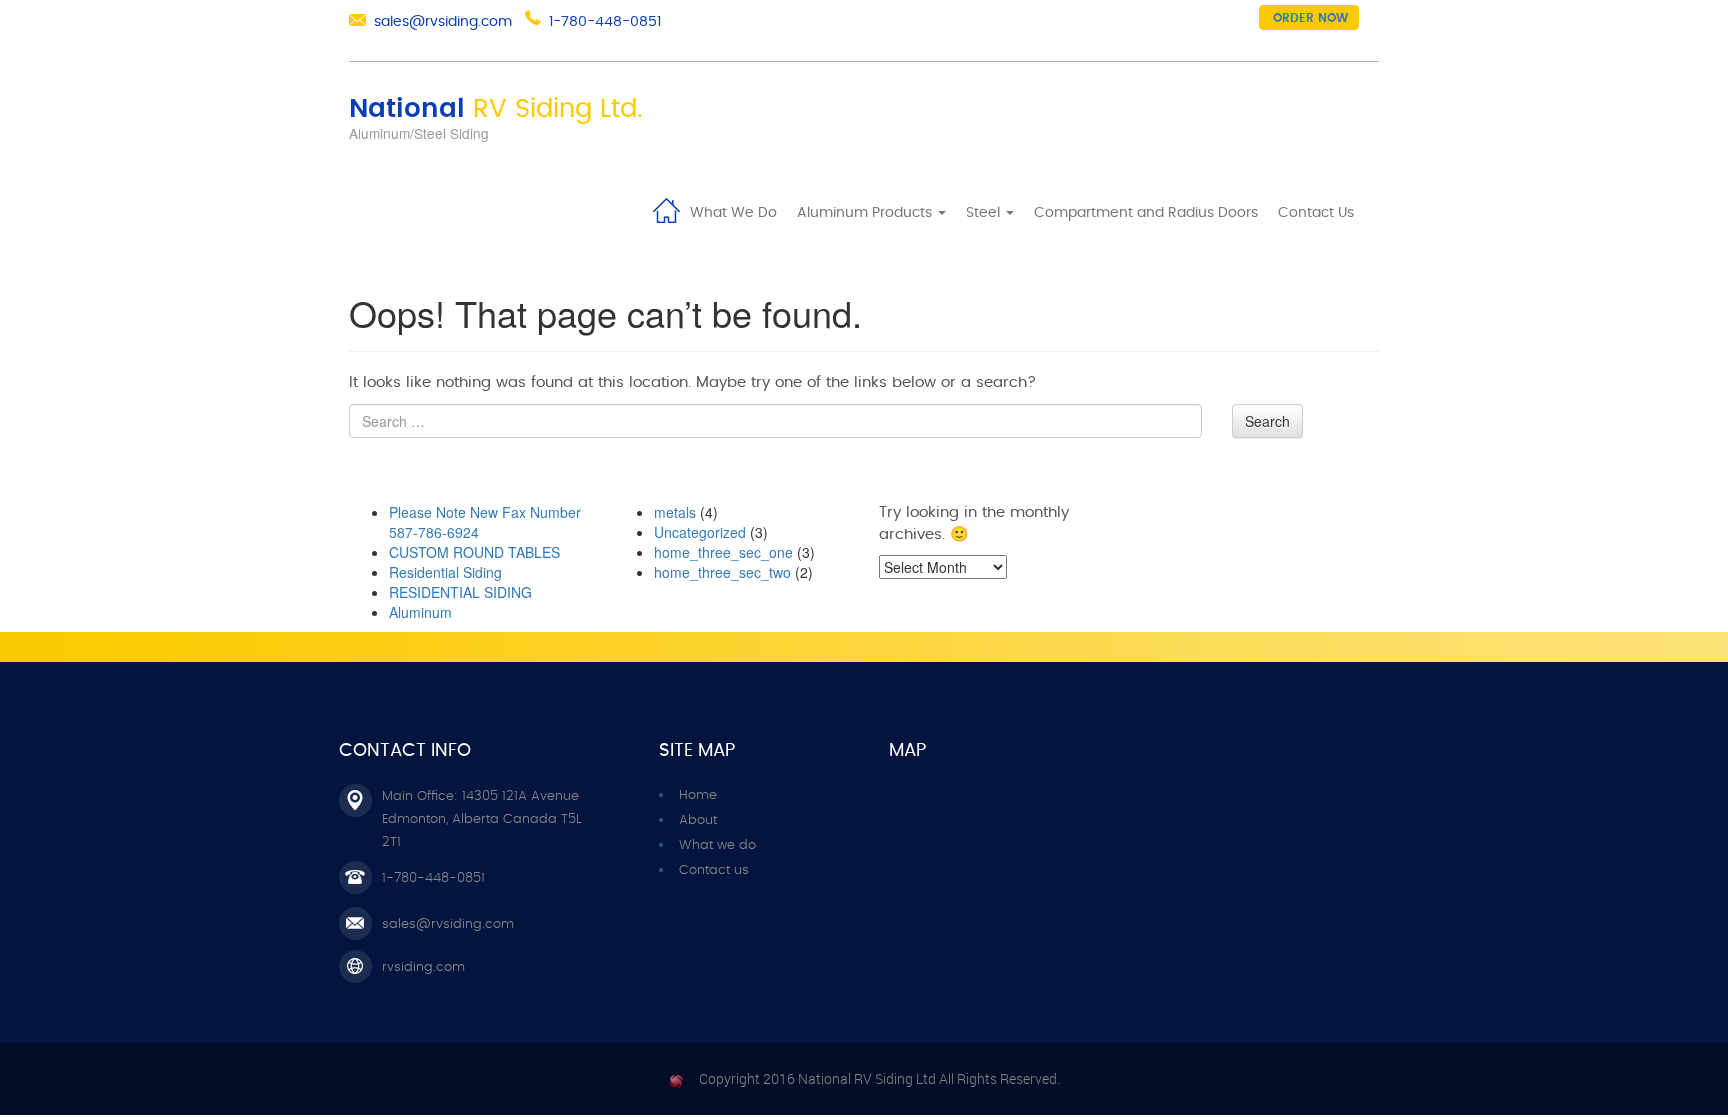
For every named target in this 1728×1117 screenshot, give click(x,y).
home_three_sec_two (722, 572)
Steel (985, 213)
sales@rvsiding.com (443, 22)
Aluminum (420, 612)
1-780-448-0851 (605, 22)
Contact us (714, 870)
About (698, 820)
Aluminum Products (866, 213)
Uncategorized (700, 532)
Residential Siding (445, 572)
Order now (1310, 18)
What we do (717, 845)
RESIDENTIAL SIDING (460, 592)
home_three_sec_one (723, 552)
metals (675, 512)
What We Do (733, 213)
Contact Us (1316, 213)
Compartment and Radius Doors (1146, 213)
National (496, 109)
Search (1267, 421)
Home (666, 209)
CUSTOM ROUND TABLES (474, 552)
